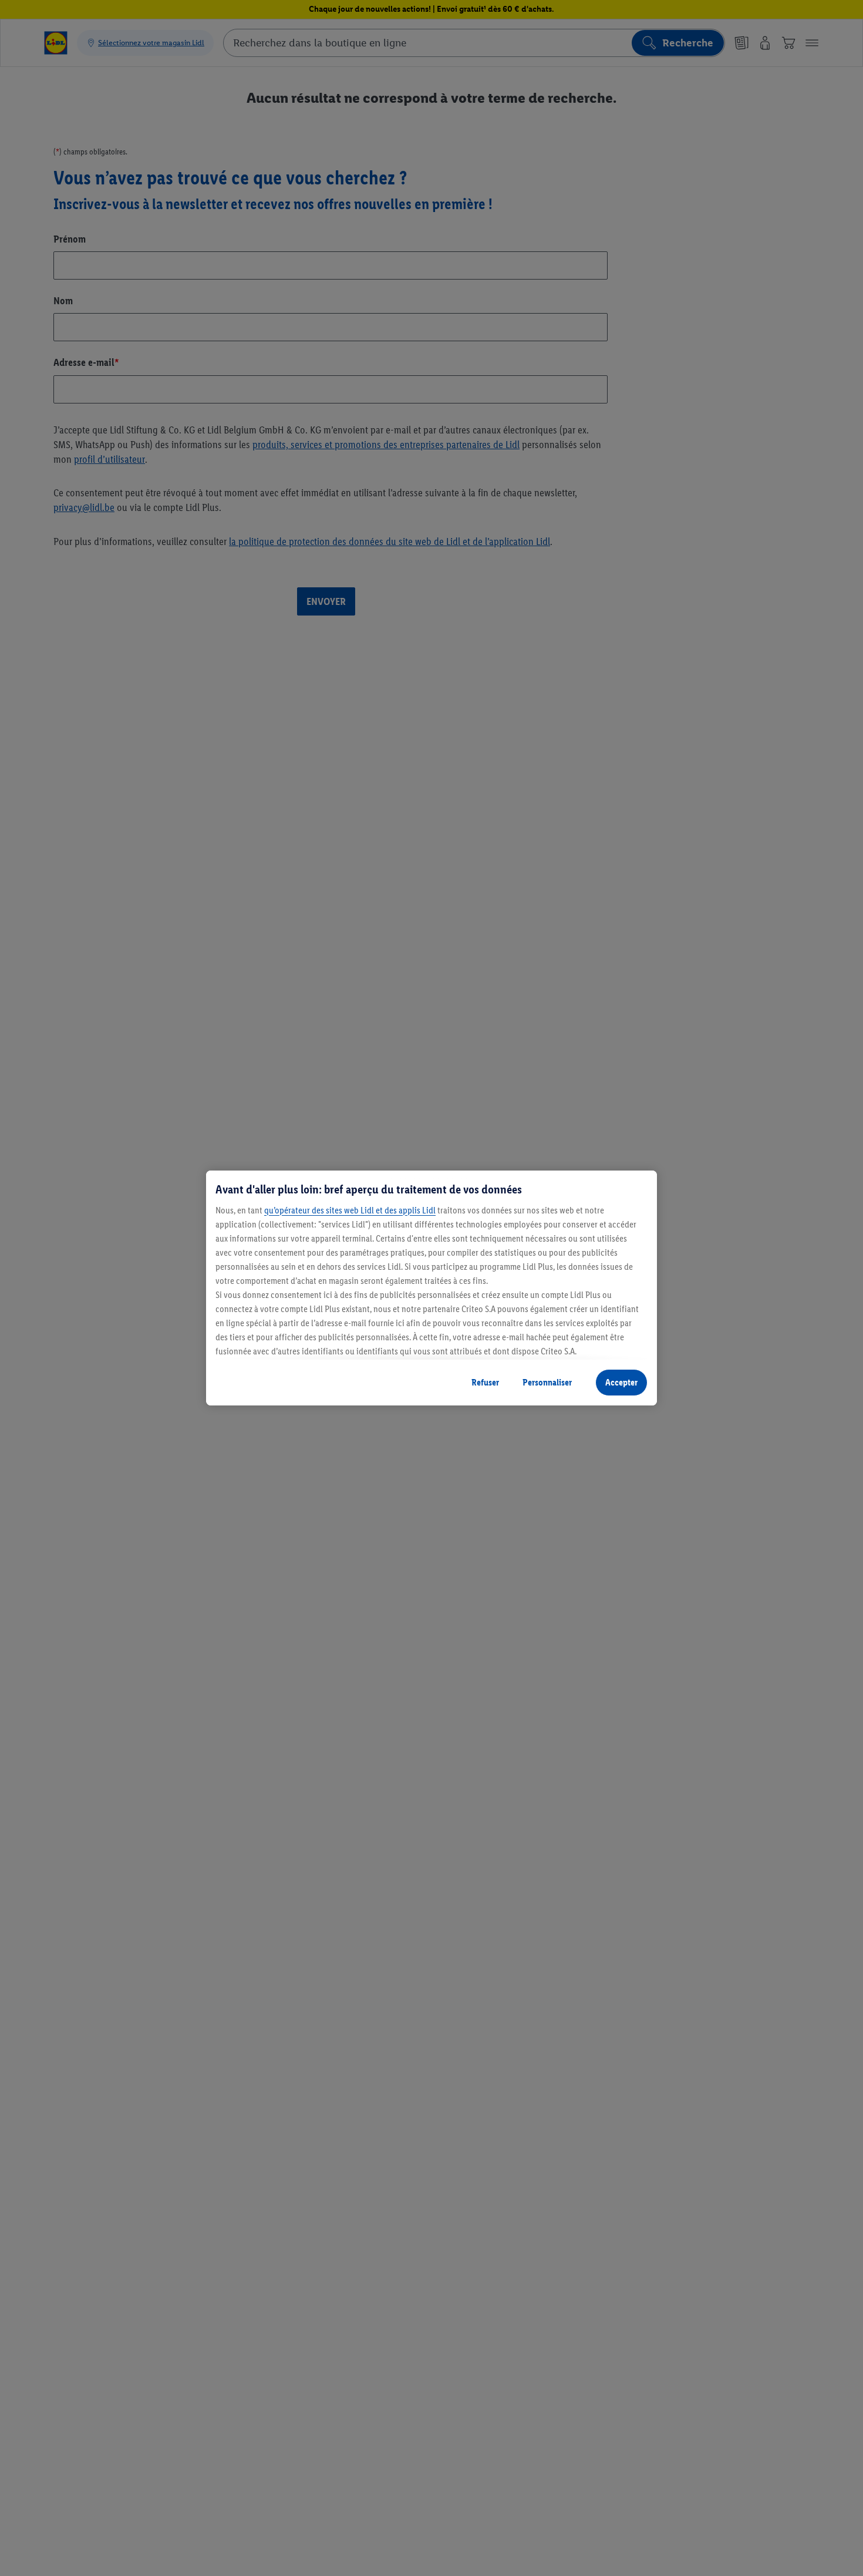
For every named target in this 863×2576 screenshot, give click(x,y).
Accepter (621, 1382)
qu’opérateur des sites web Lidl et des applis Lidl (350, 1210)
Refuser (485, 1382)
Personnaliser (547, 1382)
